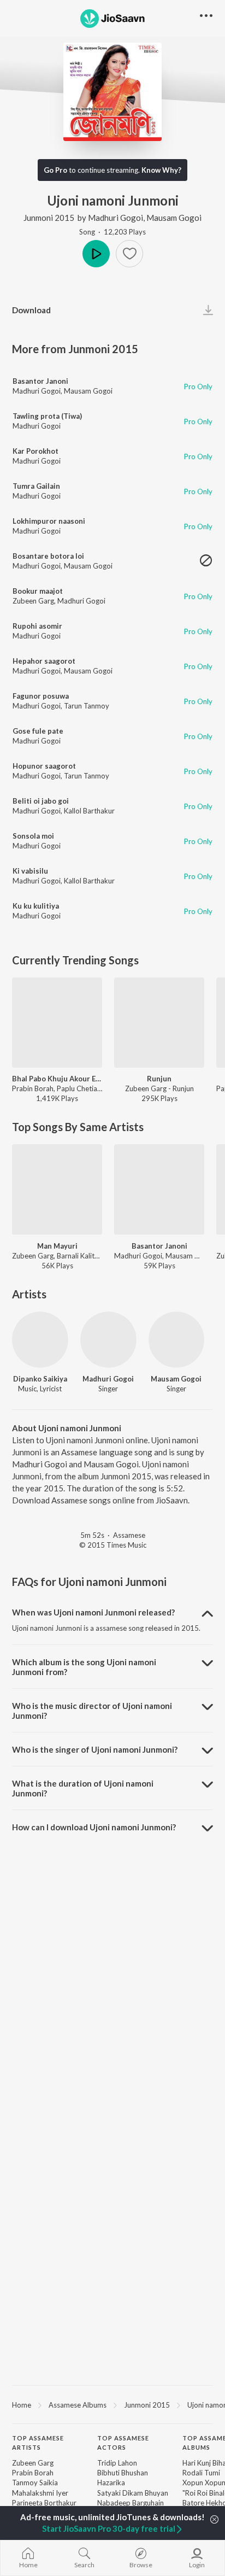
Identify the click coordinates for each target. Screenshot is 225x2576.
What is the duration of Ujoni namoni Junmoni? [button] (83, 1788)
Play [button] (96, 254)
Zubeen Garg (33, 601)
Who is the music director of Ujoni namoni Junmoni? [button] (92, 1711)
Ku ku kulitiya (36, 906)
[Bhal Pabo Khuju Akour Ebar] (57, 1023)
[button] (129, 254)
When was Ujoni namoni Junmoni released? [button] (93, 1612)
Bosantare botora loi (48, 556)
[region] (112, 2404)
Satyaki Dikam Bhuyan (133, 2493)
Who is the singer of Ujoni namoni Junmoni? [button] (95, 1749)
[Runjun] (159, 1023)
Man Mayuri (57, 1246)
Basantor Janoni (40, 381)
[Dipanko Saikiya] (40, 1340)
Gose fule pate (38, 731)
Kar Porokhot (35, 451)
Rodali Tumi (201, 2473)
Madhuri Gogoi (116, 218)
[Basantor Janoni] (159, 1189)
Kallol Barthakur (89, 811)
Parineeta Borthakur (44, 2503)
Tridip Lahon (117, 2463)
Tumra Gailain (36, 486)
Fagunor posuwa (41, 696)
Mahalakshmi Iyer (40, 2493)
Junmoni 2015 (49, 218)
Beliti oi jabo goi (41, 801)
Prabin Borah (33, 2473)
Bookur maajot (38, 591)
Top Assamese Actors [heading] (123, 2443)
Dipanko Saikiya (40, 1379)
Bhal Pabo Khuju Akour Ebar (57, 1079)
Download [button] (31, 310)
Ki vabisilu (30, 871)
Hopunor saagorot (44, 766)
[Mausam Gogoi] (177, 1340)
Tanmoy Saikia (35, 2483)
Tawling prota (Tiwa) (47, 416)
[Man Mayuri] (57, 1189)
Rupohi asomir (37, 626)
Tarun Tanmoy (87, 706)
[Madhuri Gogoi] (108, 1340)
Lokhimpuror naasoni (49, 521)
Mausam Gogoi (174, 218)
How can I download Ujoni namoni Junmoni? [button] (94, 1827)
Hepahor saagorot (44, 661)
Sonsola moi (33, 836)
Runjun (159, 1079)
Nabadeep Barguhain (131, 2503)
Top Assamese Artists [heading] (38, 2443)
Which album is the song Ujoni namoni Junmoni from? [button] (84, 1667)
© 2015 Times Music (113, 1545)
